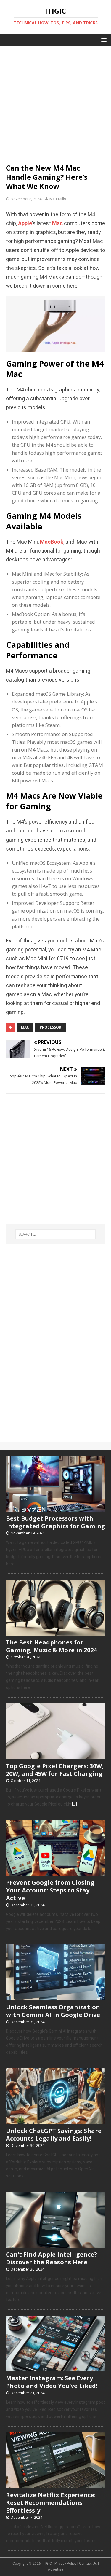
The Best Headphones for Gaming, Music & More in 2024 (51, 1646)
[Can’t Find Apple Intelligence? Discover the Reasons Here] (55, 2244)
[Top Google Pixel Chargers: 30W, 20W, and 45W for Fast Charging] (55, 1756)
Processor (50, 1027)
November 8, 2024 (26, 199)
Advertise (55, 2569)
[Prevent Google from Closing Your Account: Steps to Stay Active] (55, 1873)
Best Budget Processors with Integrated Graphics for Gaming (55, 1522)
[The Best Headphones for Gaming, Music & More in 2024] (55, 1632)
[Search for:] (56, 1234)
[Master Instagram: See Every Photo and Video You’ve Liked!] (55, 2368)
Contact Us (88, 2564)
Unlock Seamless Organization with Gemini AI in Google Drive (53, 2011)
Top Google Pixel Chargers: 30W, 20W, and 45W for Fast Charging (55, 1770)
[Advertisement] (55, 102)
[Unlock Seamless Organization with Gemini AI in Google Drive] (55, 1997)
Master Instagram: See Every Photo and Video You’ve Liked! (52, 2382)
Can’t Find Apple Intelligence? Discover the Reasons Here (52, 2258)
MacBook (52, 542)
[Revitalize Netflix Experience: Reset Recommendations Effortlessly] (55, 2485)
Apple (25, 223)
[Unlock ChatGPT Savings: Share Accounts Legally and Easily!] (55, 2121)
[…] (74, 1804)
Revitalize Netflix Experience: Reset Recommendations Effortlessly (51, 2503)
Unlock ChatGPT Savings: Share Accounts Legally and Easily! (54, 2135)
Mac (57, 223)
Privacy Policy (65, 2564)
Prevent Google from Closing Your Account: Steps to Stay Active (50, 1890)
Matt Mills (58, 199)
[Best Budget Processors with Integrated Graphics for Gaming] (55, 1509)
